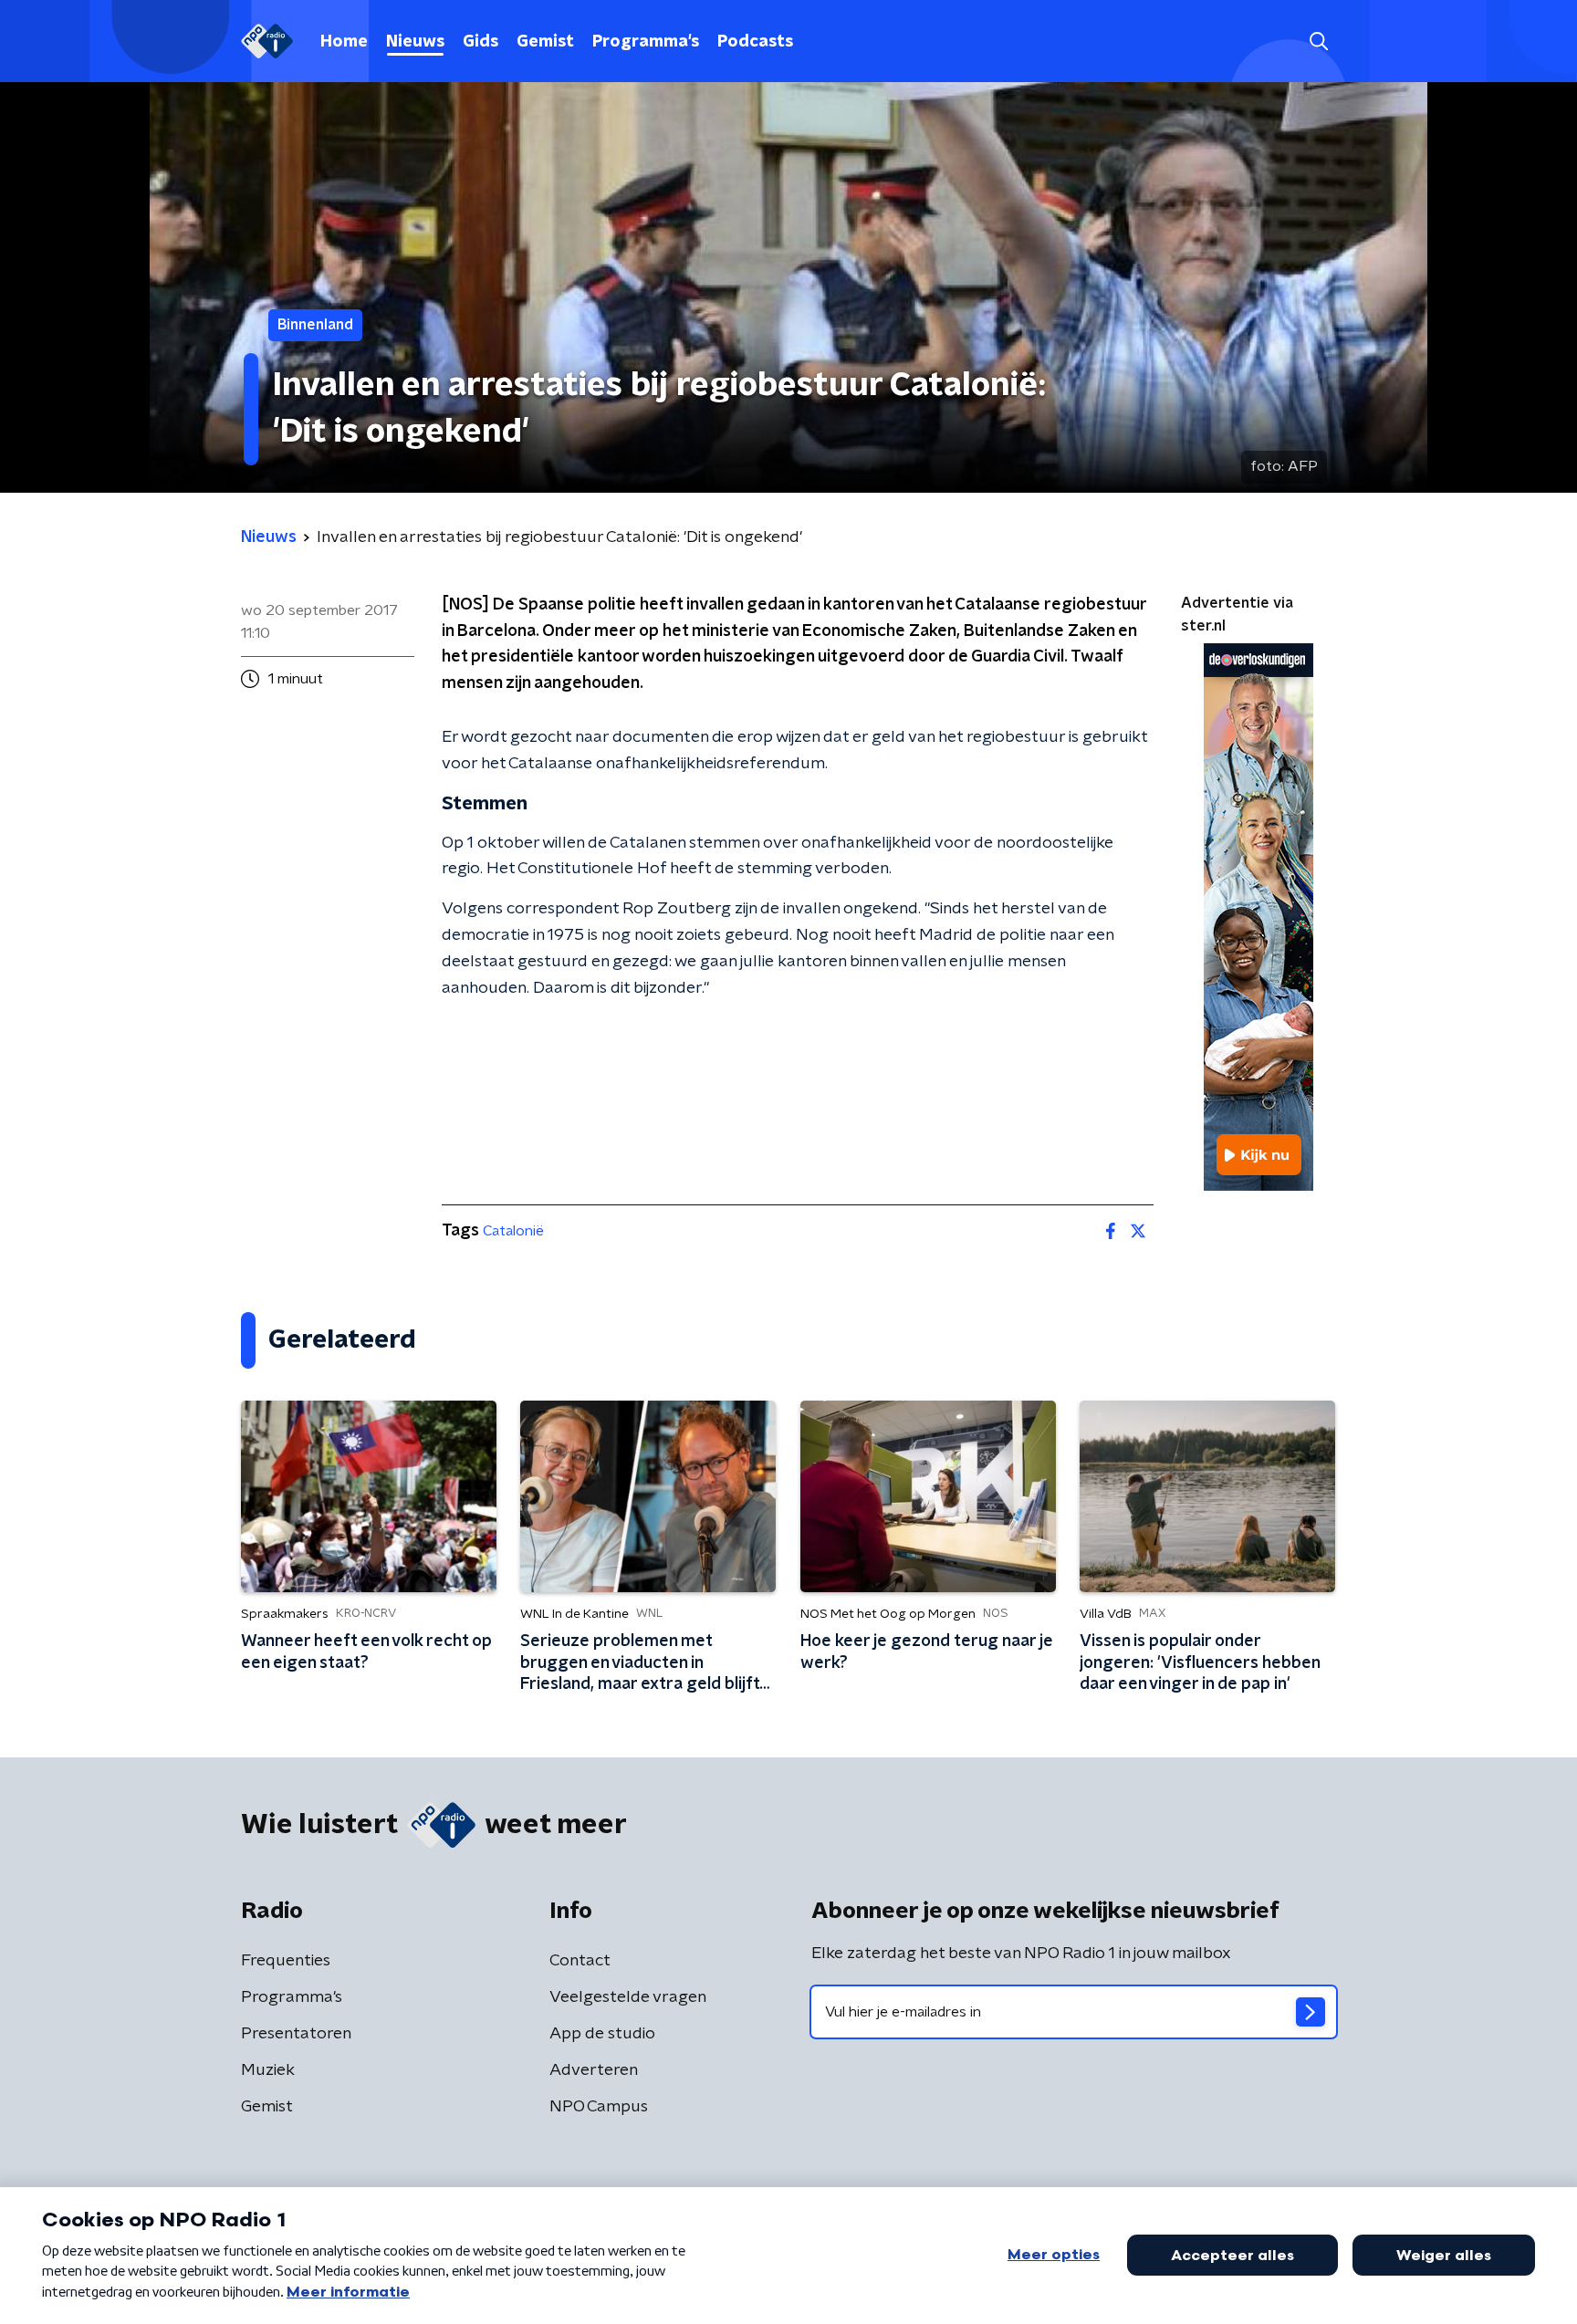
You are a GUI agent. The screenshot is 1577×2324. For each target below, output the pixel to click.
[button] (1318, 42)
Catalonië (513, 1231)
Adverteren (594, 2070)
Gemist (545, 42)
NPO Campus (599, 2107)
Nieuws (415, 42)
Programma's (646, 42)
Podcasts (755, 42)
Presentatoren (296, 2034)
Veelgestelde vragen (628, 1997)
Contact (580, 1961)
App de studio (602, 2034)
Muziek (268, 2070)
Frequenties (286, 1961)
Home (344, 42)
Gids (480, 42)
